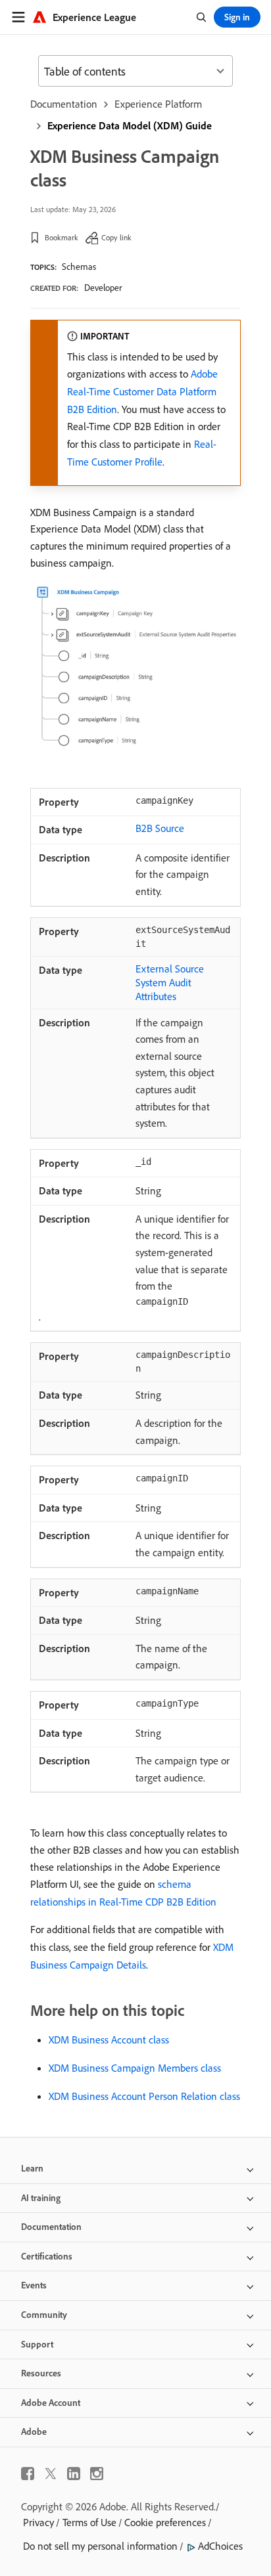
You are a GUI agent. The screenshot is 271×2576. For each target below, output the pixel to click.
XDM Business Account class (109, 2040)
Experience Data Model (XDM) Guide (130, 125)
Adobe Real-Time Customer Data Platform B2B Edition (142, 391)
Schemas (79, 267)
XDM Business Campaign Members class (135, 2068)
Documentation (64, 104)
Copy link (116, 237)
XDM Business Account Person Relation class (144, 2096)
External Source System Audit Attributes (170, 982)
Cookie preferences (165, 2522)
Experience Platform (158, 104)
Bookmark (62, 237)
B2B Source (160, 828)
